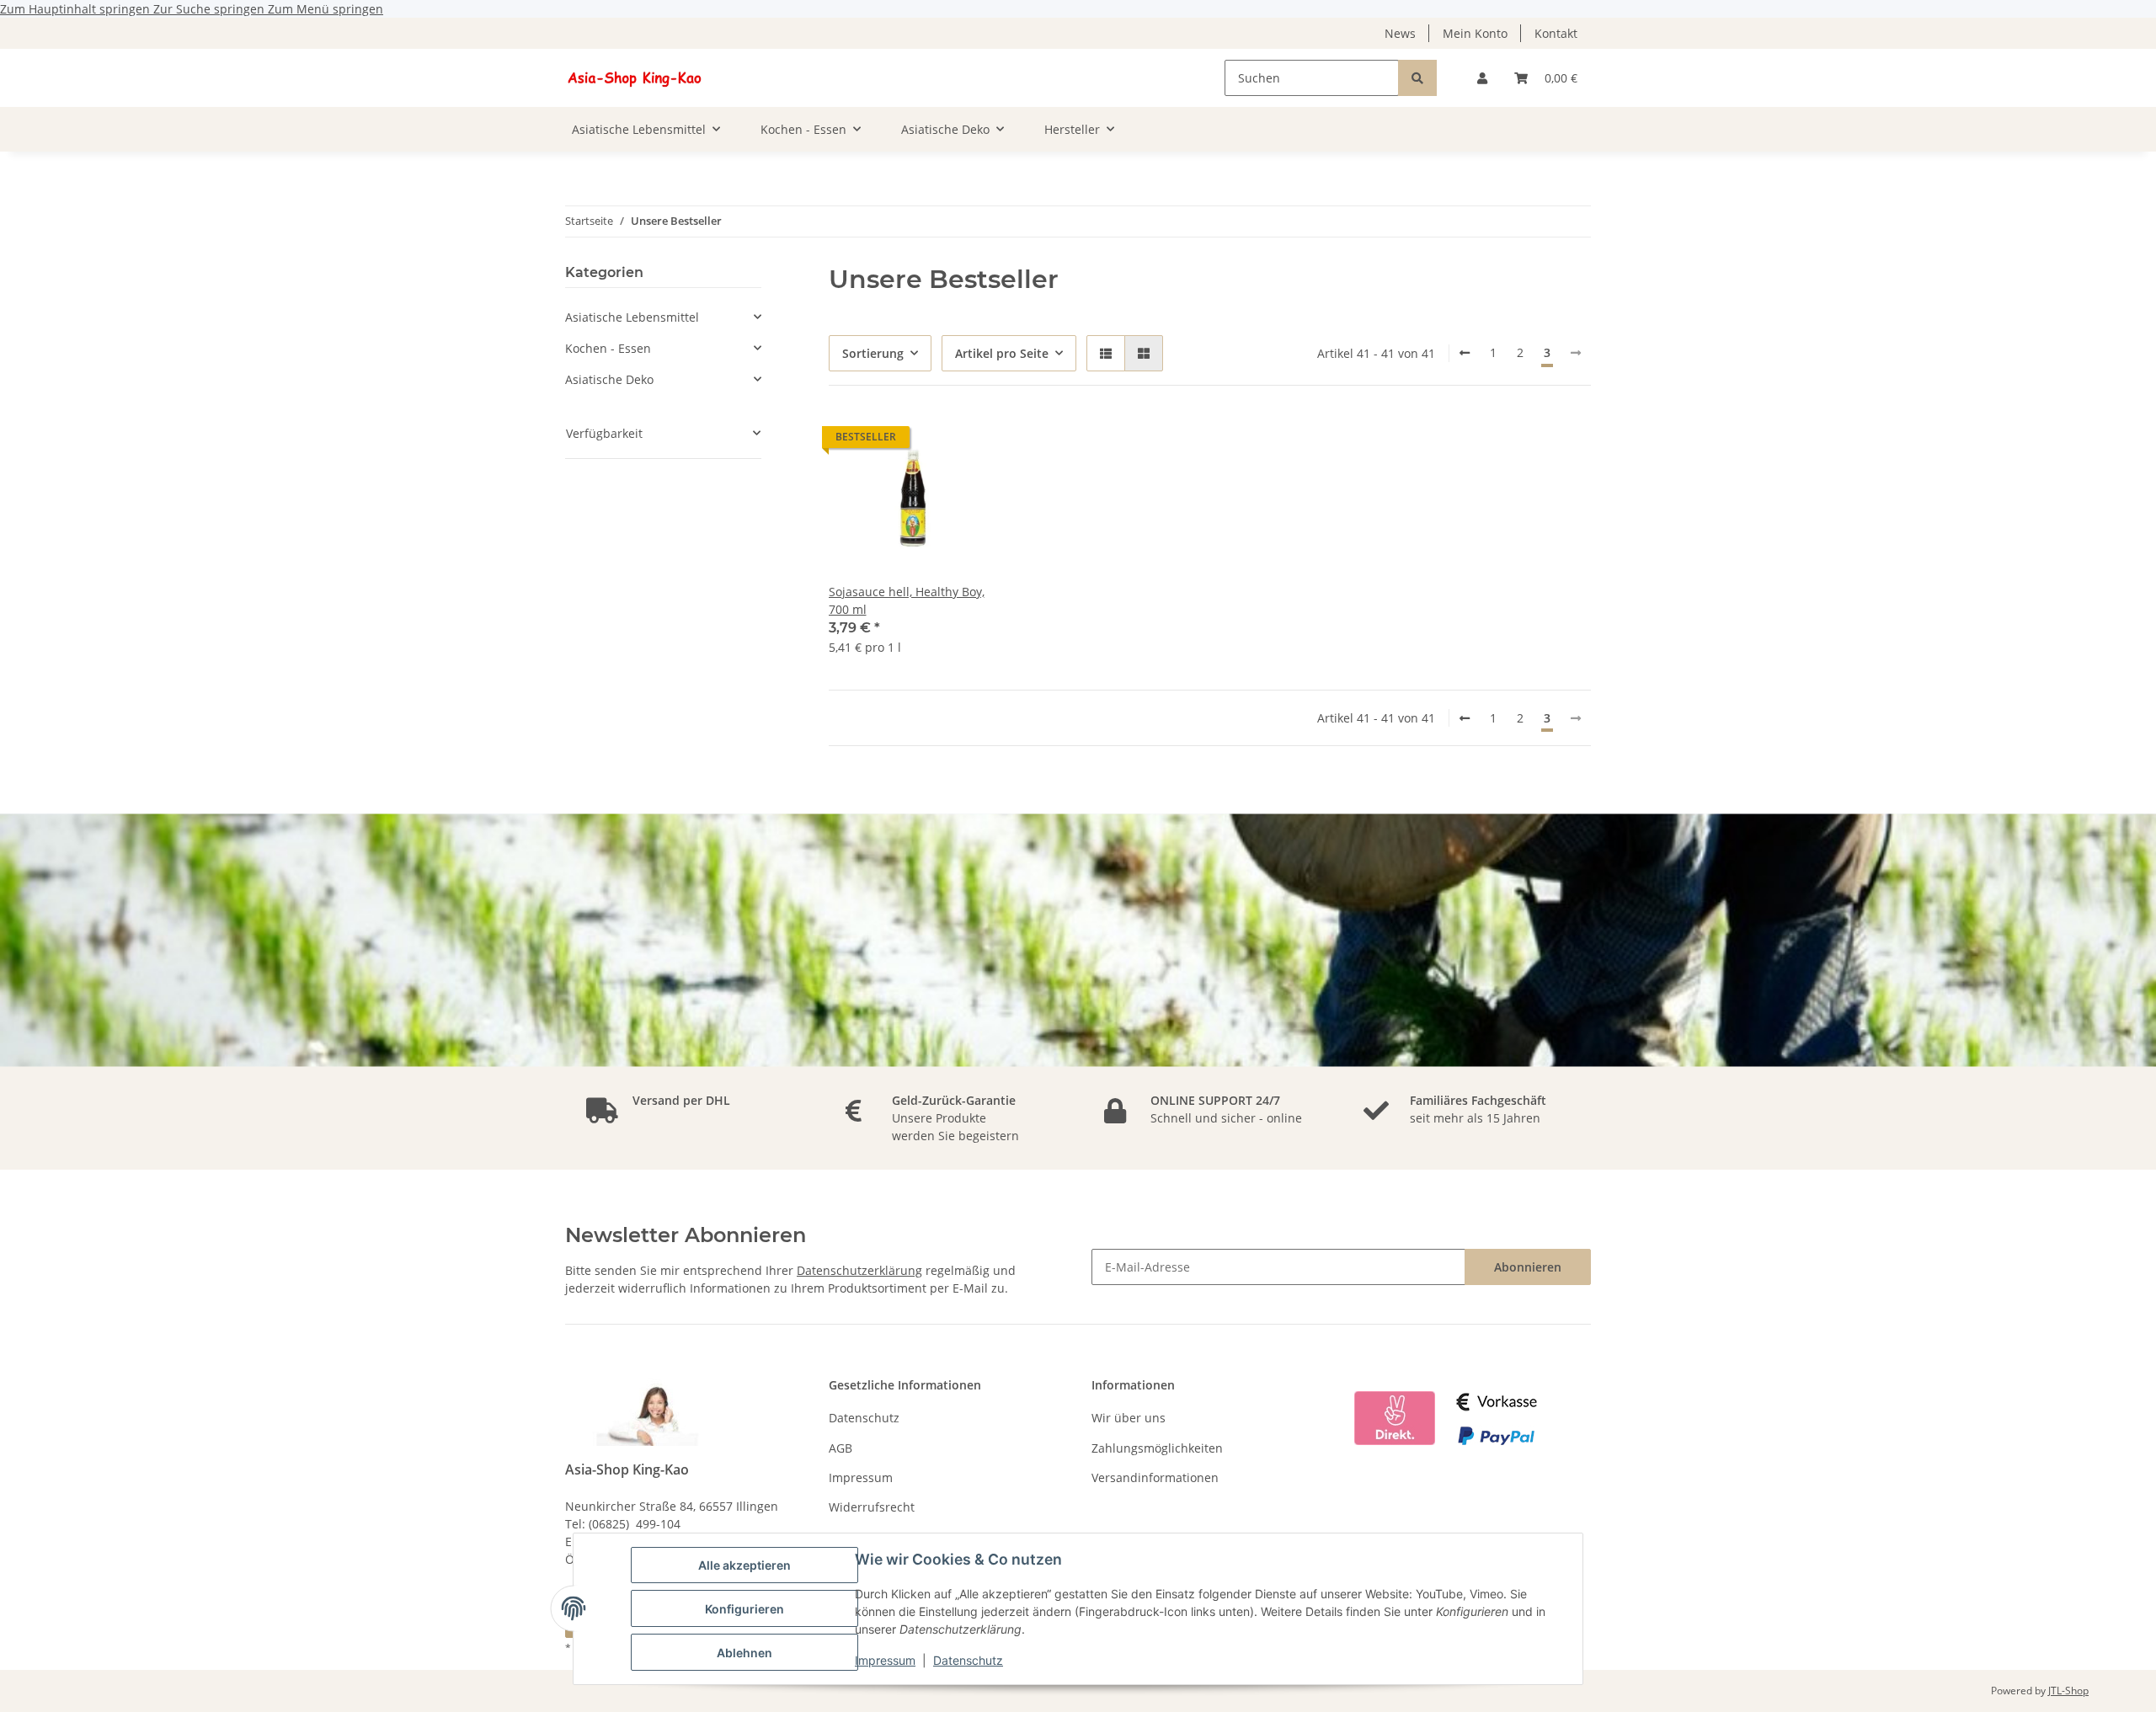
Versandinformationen (1155, 1477)
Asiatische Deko (609, 379)
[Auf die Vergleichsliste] (970, 441)
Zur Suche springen (211, 9)
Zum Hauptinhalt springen (77, 9)
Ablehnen (744, 1653)
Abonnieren (1528, 1267)
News (1400, 33)
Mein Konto (1475, 33)
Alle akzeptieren (744, 1565)
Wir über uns (1129, 1418)
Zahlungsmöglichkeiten (1157, 1448)
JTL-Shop (2068, 1691)
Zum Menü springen (326, 9)
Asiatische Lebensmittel (632, 317)
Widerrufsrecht (872, 1507)
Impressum (885, 1660)
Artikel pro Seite (1002, 353)
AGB (841, 1448)
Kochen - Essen (608, 348)
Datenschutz (968, 1660)
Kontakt (1556, 33)
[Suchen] (1417, 78)
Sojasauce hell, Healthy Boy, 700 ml (907, 600)
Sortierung (873, 353)
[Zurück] (1465, 353)
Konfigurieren (744, 1609)
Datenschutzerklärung (859, 1270)
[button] (1482, 78)
